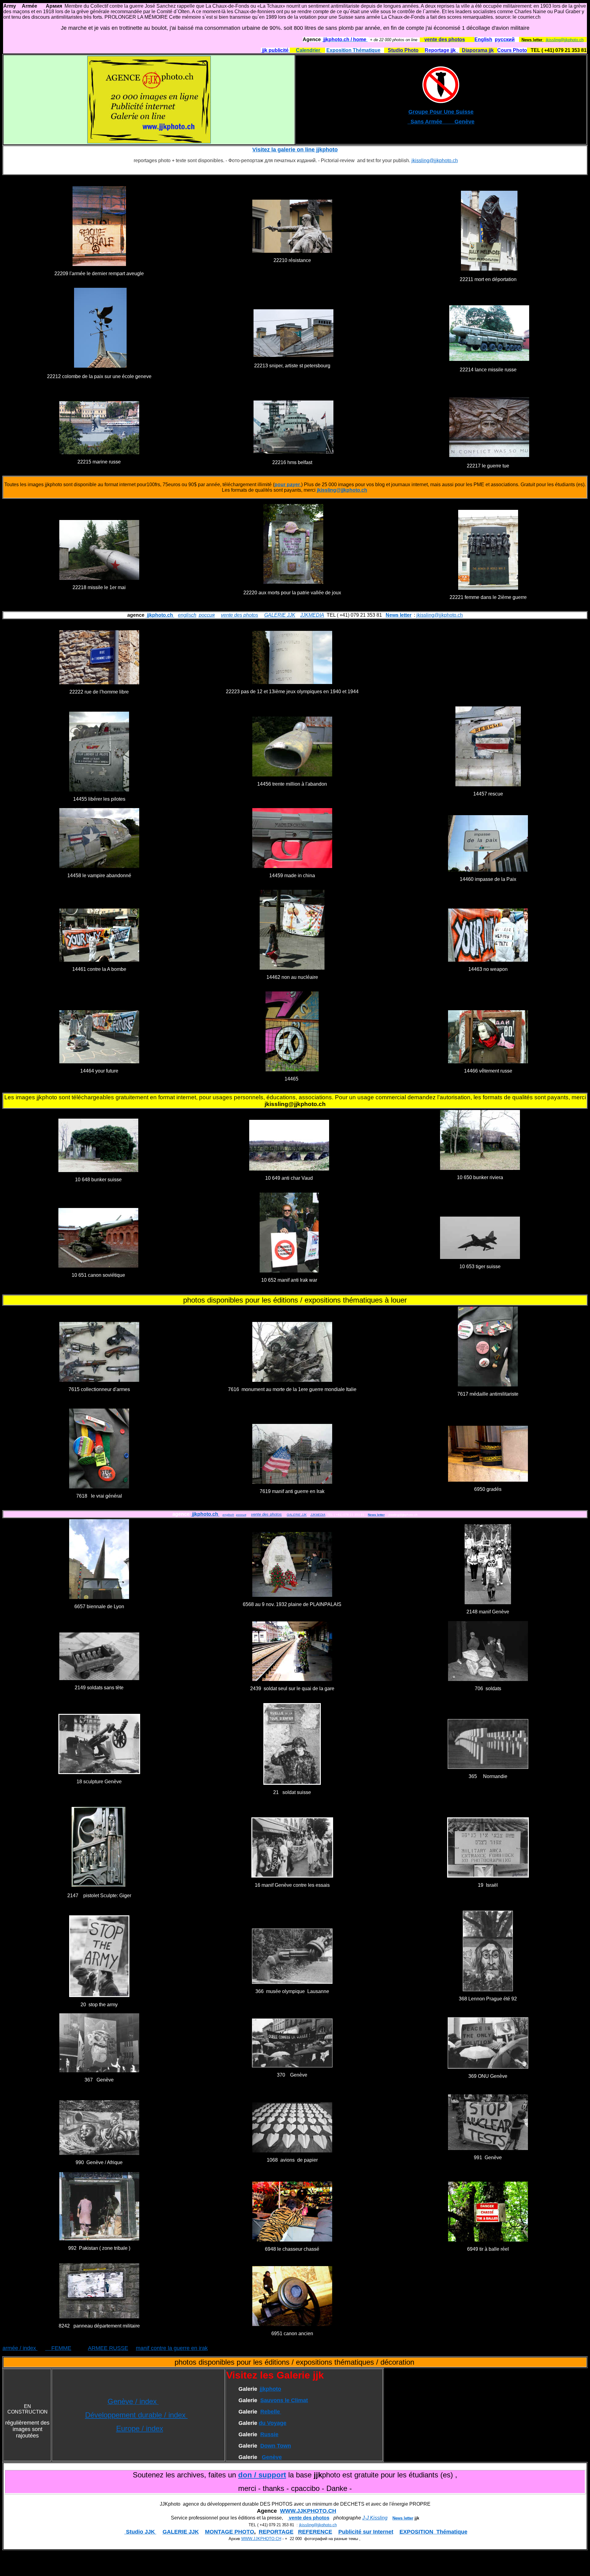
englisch (187, 615)
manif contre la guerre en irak (172, 2348)
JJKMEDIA (312, 615)
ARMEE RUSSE (108, 2348)
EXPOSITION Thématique (433, 2532)
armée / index (20, 2348)
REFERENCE (315, 2532)
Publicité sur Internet (366, 2532)
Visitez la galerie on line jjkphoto (295, 150)
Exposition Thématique (353, 50)
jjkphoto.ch (160, 615)
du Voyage (273, 2423)
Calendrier (309, 50)
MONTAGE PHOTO (230, 2532)
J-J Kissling (375, 2518)
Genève (272, 2457)
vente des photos (240, 615)
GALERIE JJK (280, 615)
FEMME (58, 2348)
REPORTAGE (276, 2532)
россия (207, 615)
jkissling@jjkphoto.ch (565, 40)
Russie (269, 2434)
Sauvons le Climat (284, 2400)
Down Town (276, 2446)
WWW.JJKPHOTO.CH (308, 2511)
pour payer (287, 485)
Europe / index (140, 2428)
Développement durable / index (136, 2415)
